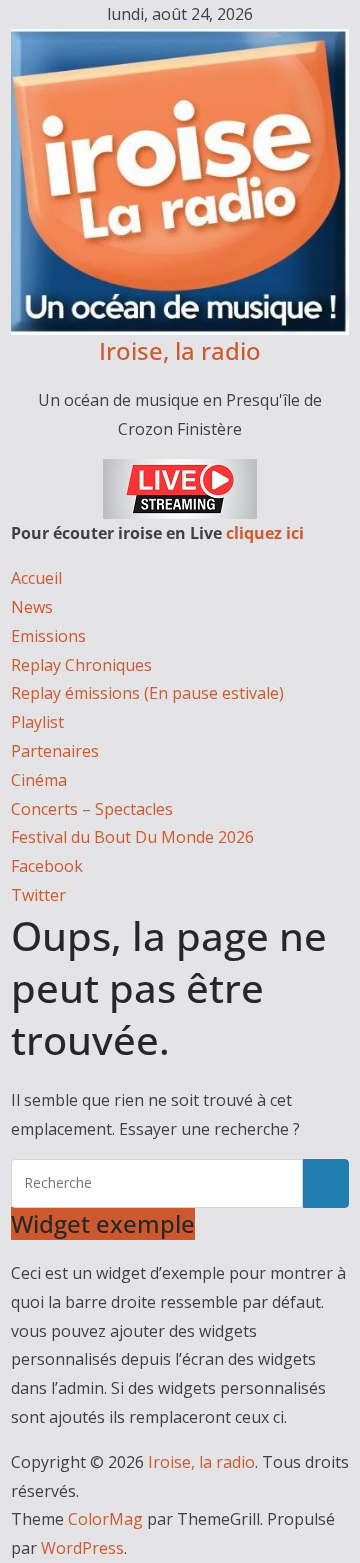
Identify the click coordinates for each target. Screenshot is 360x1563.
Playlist (37, 722)
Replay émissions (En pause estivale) (147, 693)
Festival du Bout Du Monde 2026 (132, 837)
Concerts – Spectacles (92, 809)
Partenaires (55, 751)
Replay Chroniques (81, 665)
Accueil (36, 578)
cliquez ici (265, 533)
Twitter (38, 895)
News (32, 607)
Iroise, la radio (180, 350)
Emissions (48, 636)
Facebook (47, 866)
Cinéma (39, 780)
